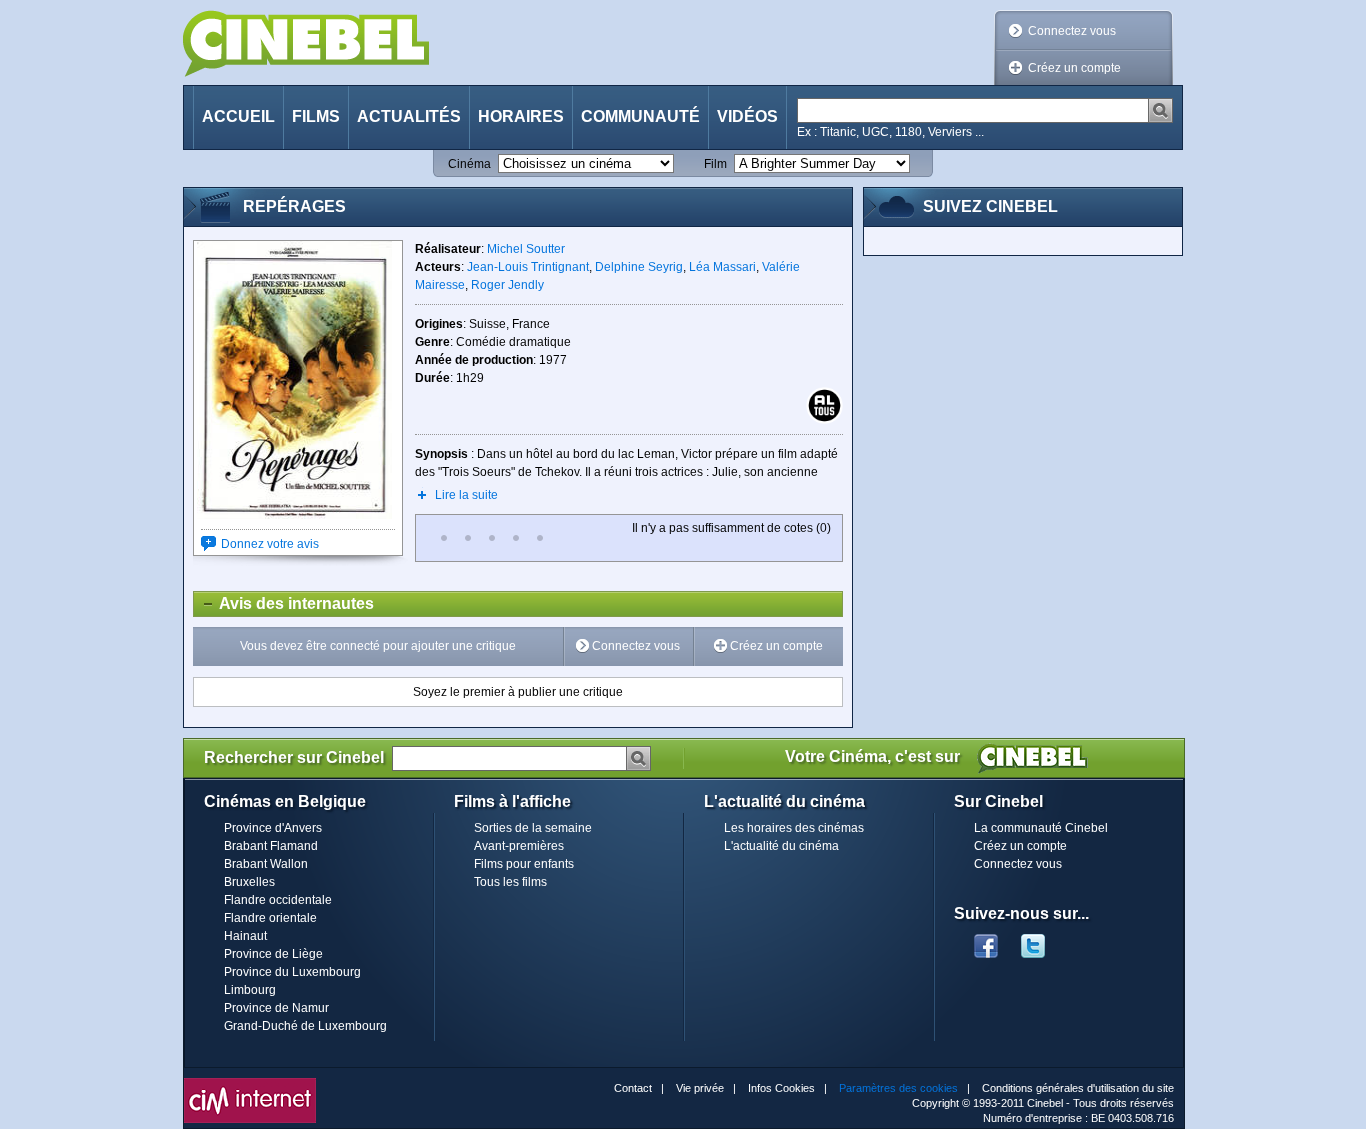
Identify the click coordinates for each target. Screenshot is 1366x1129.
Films (316, 116)
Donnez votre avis (270, 544)
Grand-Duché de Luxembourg (305, 1026)
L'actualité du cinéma (781, 846)
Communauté (640, 116)
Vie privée (700, 1088)
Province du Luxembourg (292, 972)
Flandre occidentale (278, 900)
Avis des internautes (284, 603)
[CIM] (250, 1083)
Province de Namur (276, 1008)
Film (715, 164)
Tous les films (510, 882)
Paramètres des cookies (898, 1088)
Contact (633, 1088)
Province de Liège (273, 954)
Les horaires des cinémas (794, 828)
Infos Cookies (781, 1088)
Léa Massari (722, 267)
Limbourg (250, 990)
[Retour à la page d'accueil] (306, 43)
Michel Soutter (526, 249)
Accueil (238, 116)
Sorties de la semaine (533, 828)
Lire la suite (466, 495)
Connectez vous (1072, 31)
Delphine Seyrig (639, 267)
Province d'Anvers (273, 828)
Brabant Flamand (271, 846)
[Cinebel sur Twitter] (1043, 940)
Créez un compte (1074, 68)
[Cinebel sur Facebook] (986, 940)
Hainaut (245, 936)
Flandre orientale (270, 918)
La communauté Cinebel (1041, 828)
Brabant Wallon (266, 864)
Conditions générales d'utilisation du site (1078, 1088)
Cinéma (469, 164)
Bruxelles (249, 882)
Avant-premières (519, 846)
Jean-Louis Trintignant (528, 267)
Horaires (521, 116)
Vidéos (747, 116)
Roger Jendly (507, 285)
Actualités (409, 116)
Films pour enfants (524, 864)
